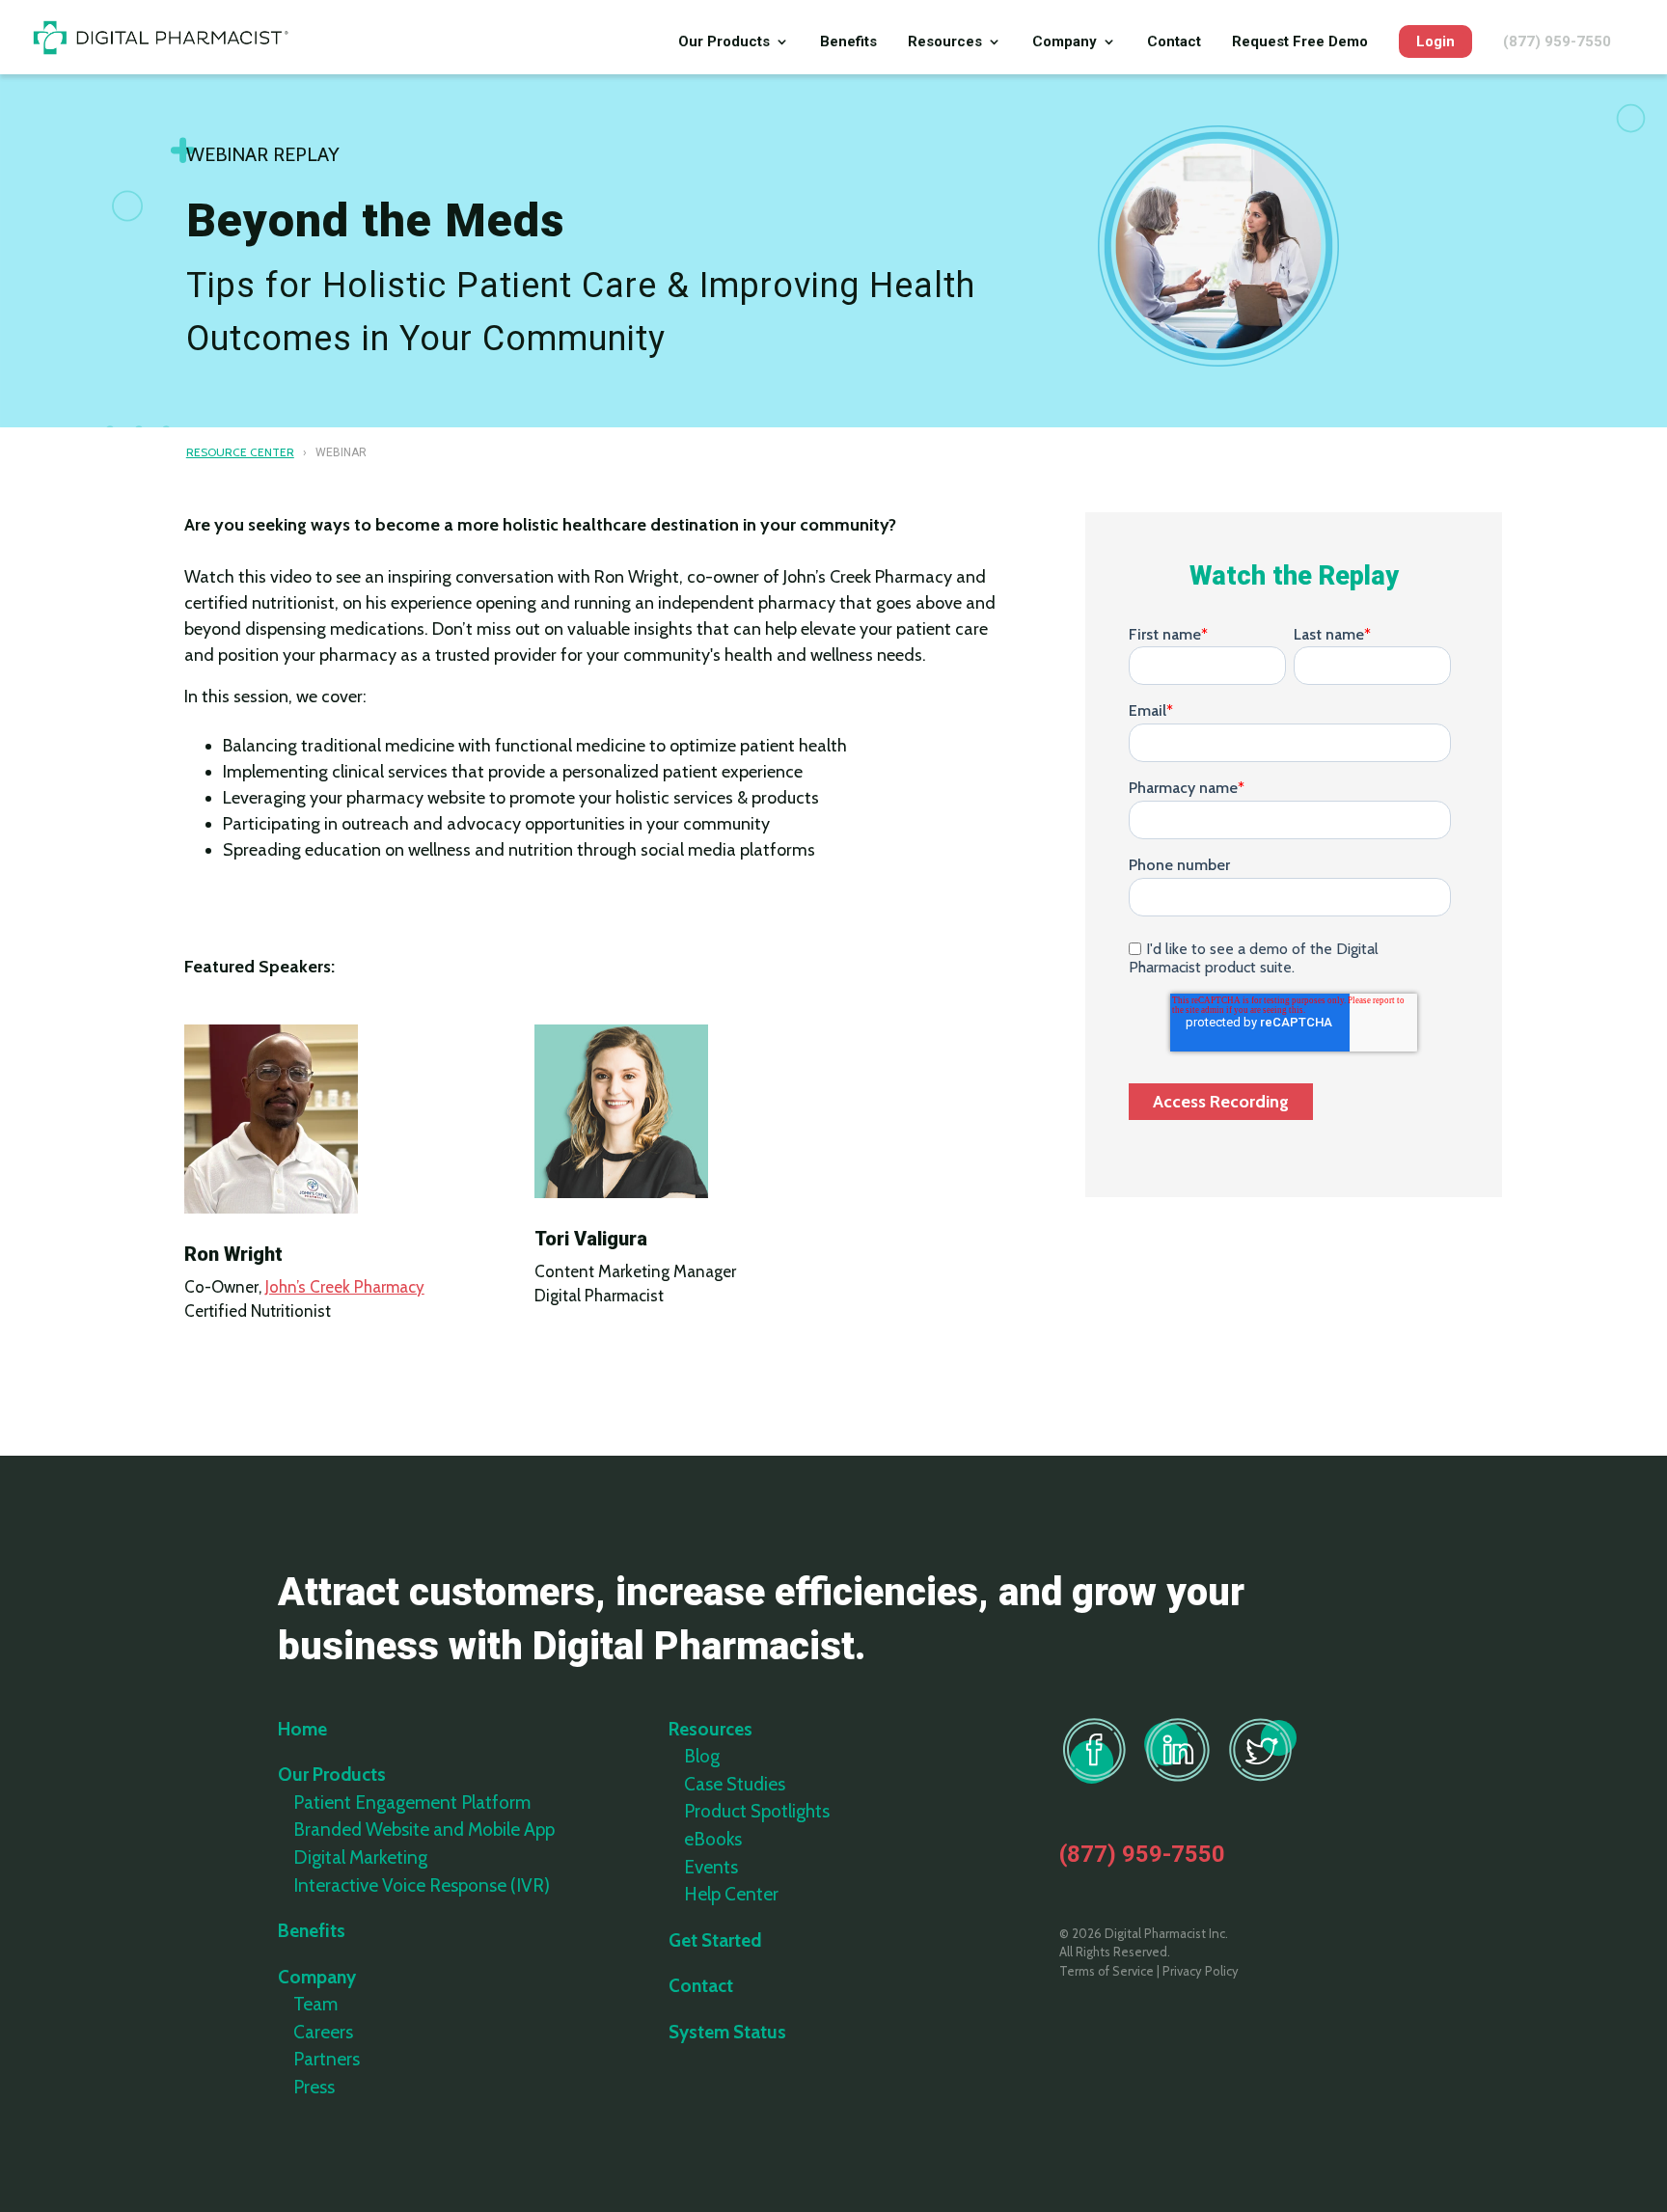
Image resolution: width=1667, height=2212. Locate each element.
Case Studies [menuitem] (735, 1784)
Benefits (848, 42)
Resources (945, 42)
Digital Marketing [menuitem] (360, 1857)
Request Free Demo (1300, 42)
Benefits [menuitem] (312, 1931)
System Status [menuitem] (727, 2032)
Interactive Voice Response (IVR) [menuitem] (422, 1885)
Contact (1174, 42)
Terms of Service (1107, 1971)
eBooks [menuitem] (713, 1839)
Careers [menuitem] (323, 2032)
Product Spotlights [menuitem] (757, 1811)
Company (1065, 42)
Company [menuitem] (317, 1977)
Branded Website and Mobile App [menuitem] (424, 1830)
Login (1435, 41)
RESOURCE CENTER (240, 452)
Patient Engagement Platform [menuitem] (412, 1802)
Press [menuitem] (314, 2087)
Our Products (724, 42)
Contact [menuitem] (701, 1986)
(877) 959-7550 (1557, 42)
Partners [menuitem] (327, 2059)
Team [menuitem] (315, 2004)
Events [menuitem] (711, 1867)
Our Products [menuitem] (332, 1775)
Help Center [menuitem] (731, 1894)
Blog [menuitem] (702, 1756)
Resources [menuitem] (711, 1729)
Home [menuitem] (302, 1729)
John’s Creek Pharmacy (345, 1287)
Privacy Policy (1201, 1971)
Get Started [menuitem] (715, 1940)
